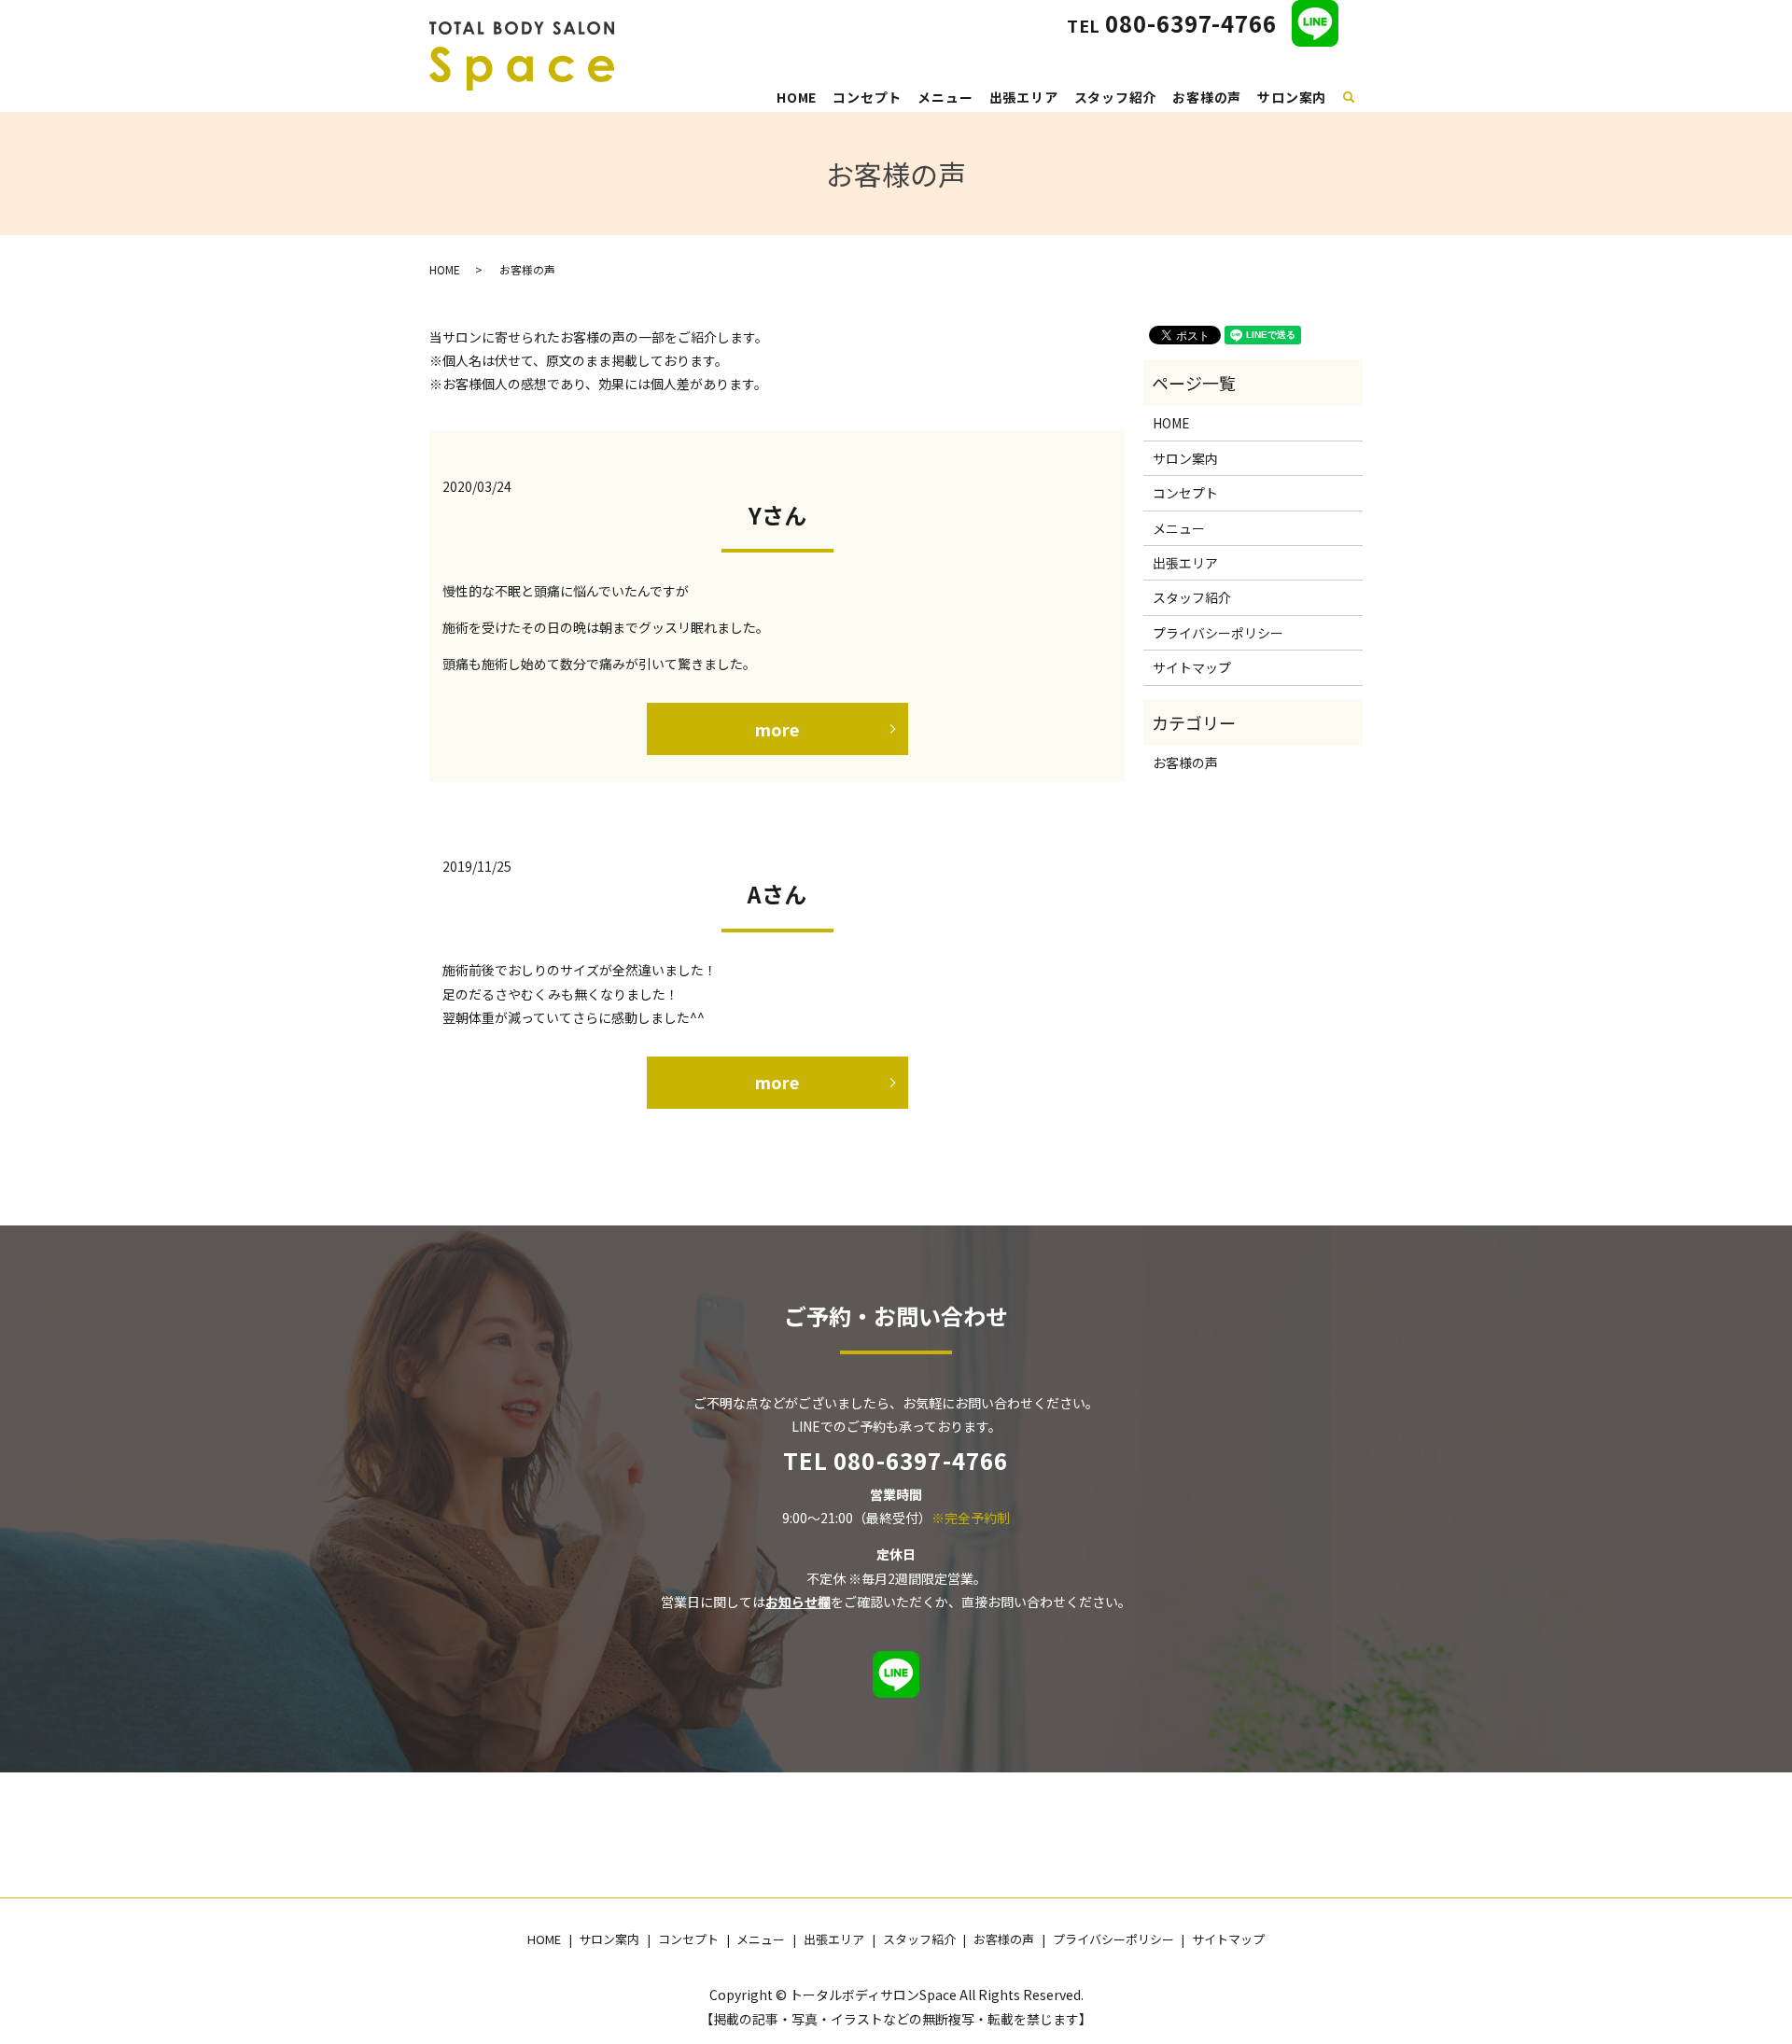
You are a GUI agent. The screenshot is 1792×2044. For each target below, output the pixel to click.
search (1359, 94)
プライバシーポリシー (1218, 633)
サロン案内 (1292, 97)
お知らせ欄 (798, 1602)
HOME (797, 97)
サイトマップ (1192, 667)
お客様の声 (1207, 97)
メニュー (945, 97)
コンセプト (867, 97)
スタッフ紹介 (1115, 97)
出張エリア (1024, 97)
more (777, 729)
